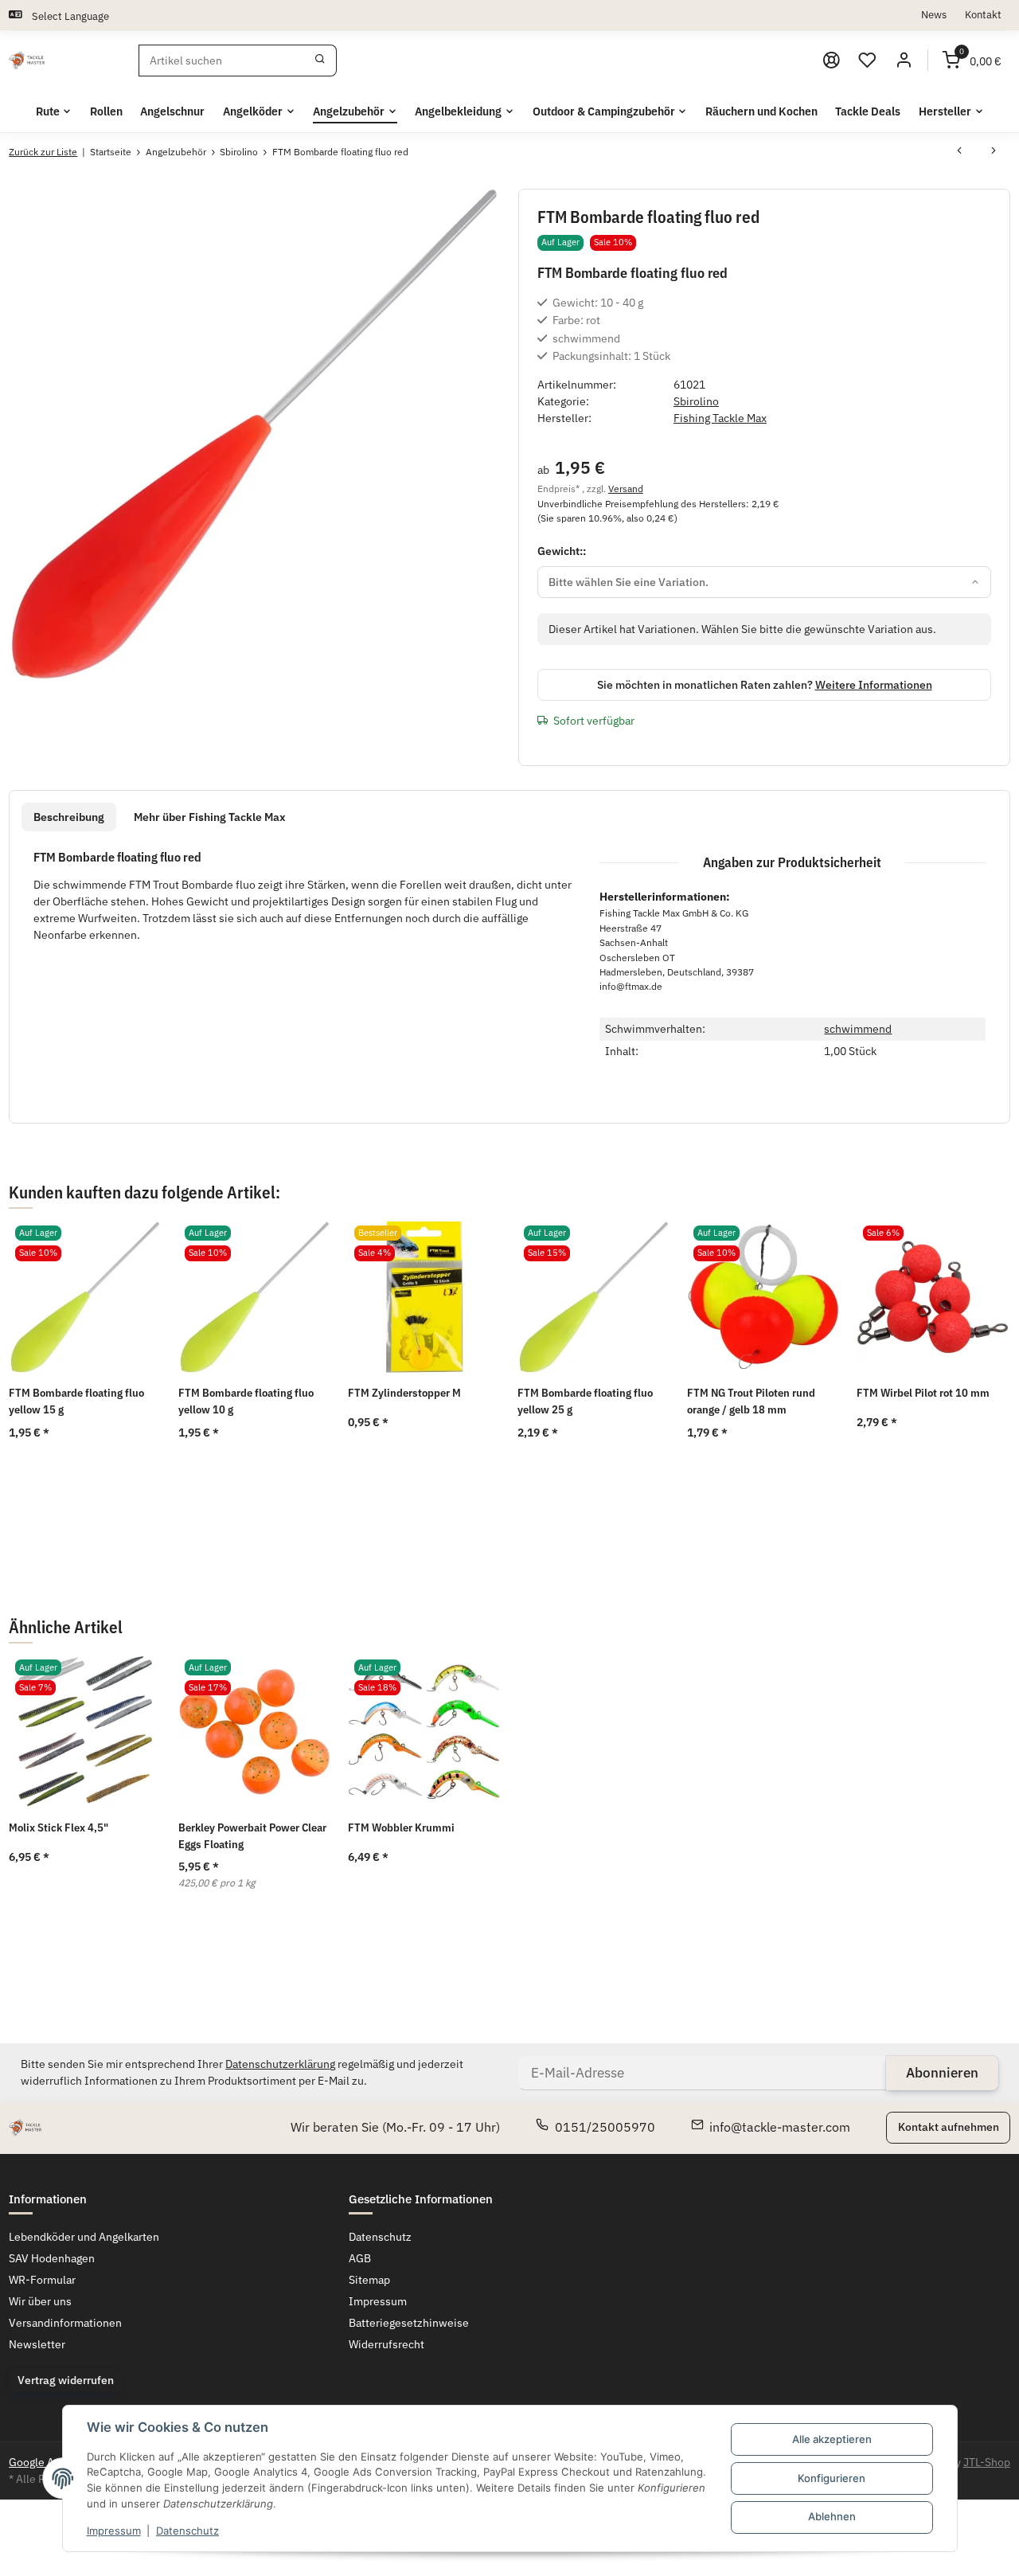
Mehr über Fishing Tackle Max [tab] (210, 817)
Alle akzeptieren (832, 2439)
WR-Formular (42, 2280)
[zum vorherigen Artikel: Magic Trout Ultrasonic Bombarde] (959, 152)
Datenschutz (187, 2531)
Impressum (114, 2531)
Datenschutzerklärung (280, 2064)
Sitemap (369, 2280)
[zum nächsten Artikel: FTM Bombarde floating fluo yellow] (994, 152)
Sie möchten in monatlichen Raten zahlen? (765, 685)
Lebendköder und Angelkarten (84, 2237)
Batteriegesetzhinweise (409, 2323)
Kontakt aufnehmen (949, 2127)
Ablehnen (832, 2516)
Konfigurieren (832, 2478)
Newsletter (37, 2344)
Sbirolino (696, 401)
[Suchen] (320, 61)
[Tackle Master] (27, 61)
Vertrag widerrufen (66, 2380)
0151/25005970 (605, 2127)
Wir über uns (40, 2301)
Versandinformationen (65, 2323)
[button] (868, 61)
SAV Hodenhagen (52, 2258)
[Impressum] (831, 61)
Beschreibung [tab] (69, 817)
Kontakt (983, 14)
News (934, 14)
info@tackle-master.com (780, 2127)
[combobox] (765, 582)
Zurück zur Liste (43, 152)
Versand (626, 488)
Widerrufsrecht (387, 2344)
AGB (360, 2258)
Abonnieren (942, 2073)
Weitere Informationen (874, 685)
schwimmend (858, 1029)
